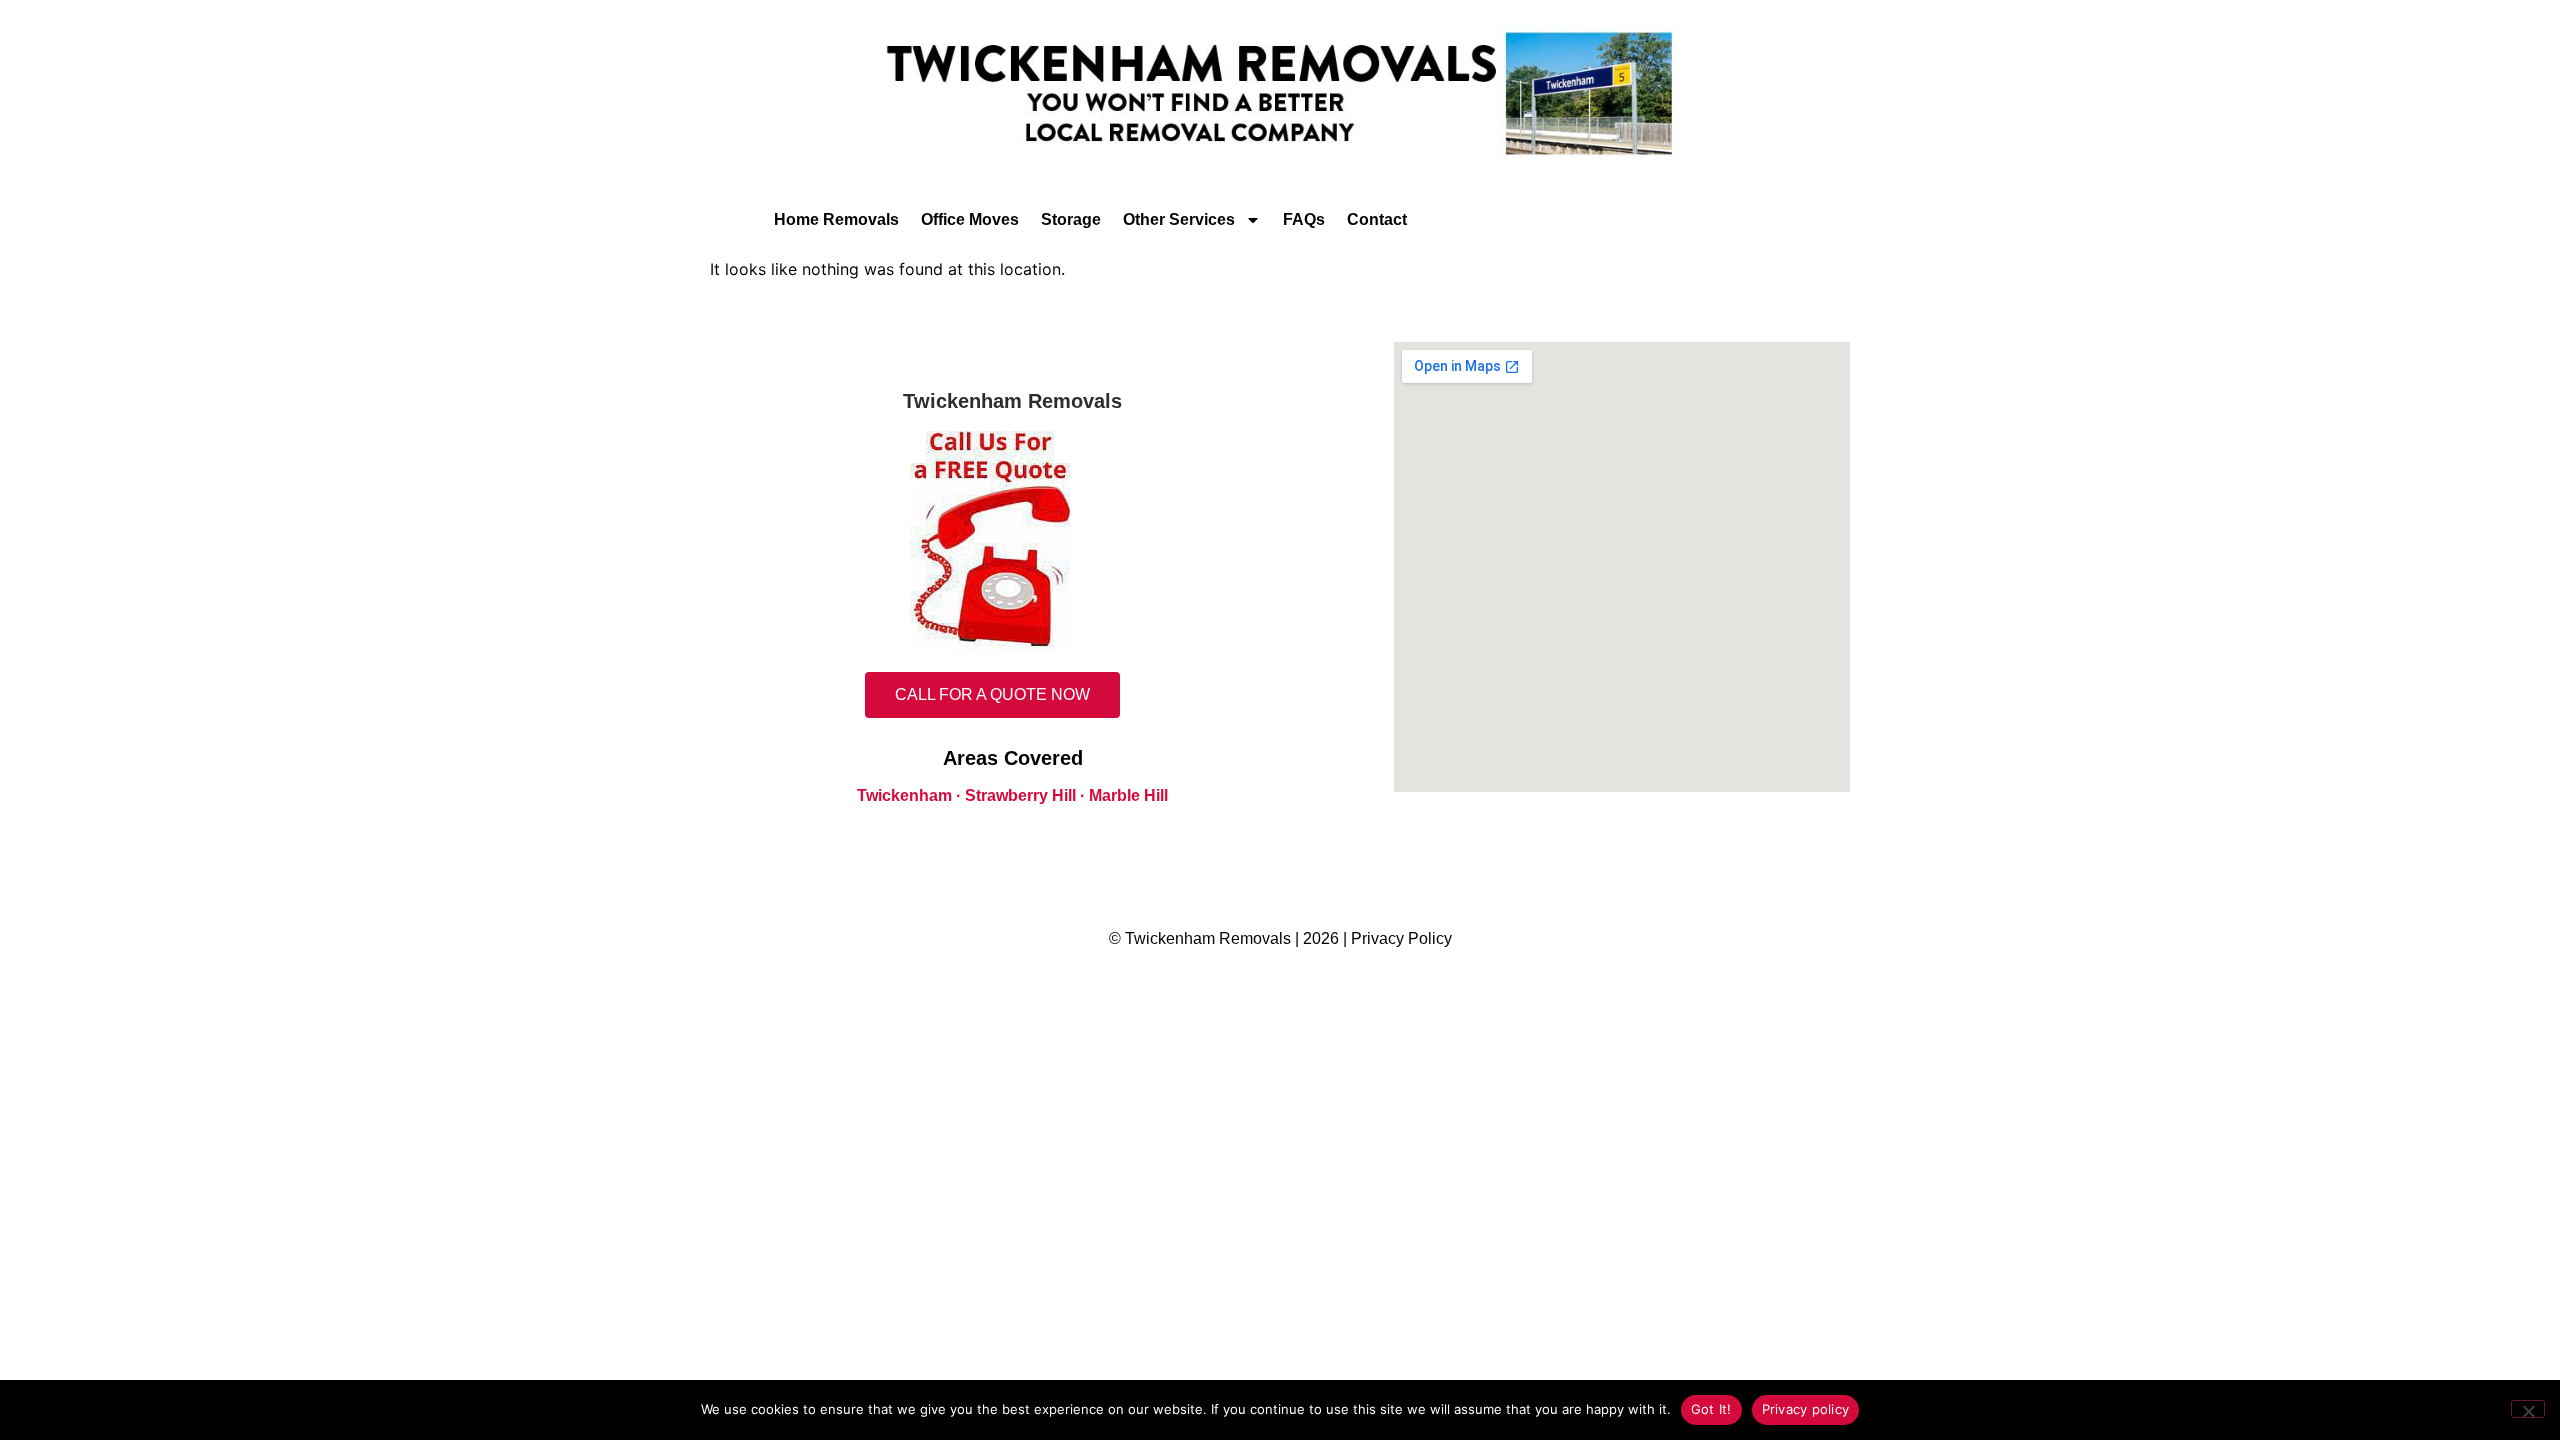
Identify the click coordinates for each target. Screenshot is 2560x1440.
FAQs (1304, 219)
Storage (1071, 219)
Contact (1377, 219)
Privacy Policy (1401, 938)
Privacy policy (1806, 1409)
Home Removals (836, 219)
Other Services (1179, 219)
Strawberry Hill (1020, 795)
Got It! (1711, 1409)
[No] (2528, 1409)
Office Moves (970, 219)
